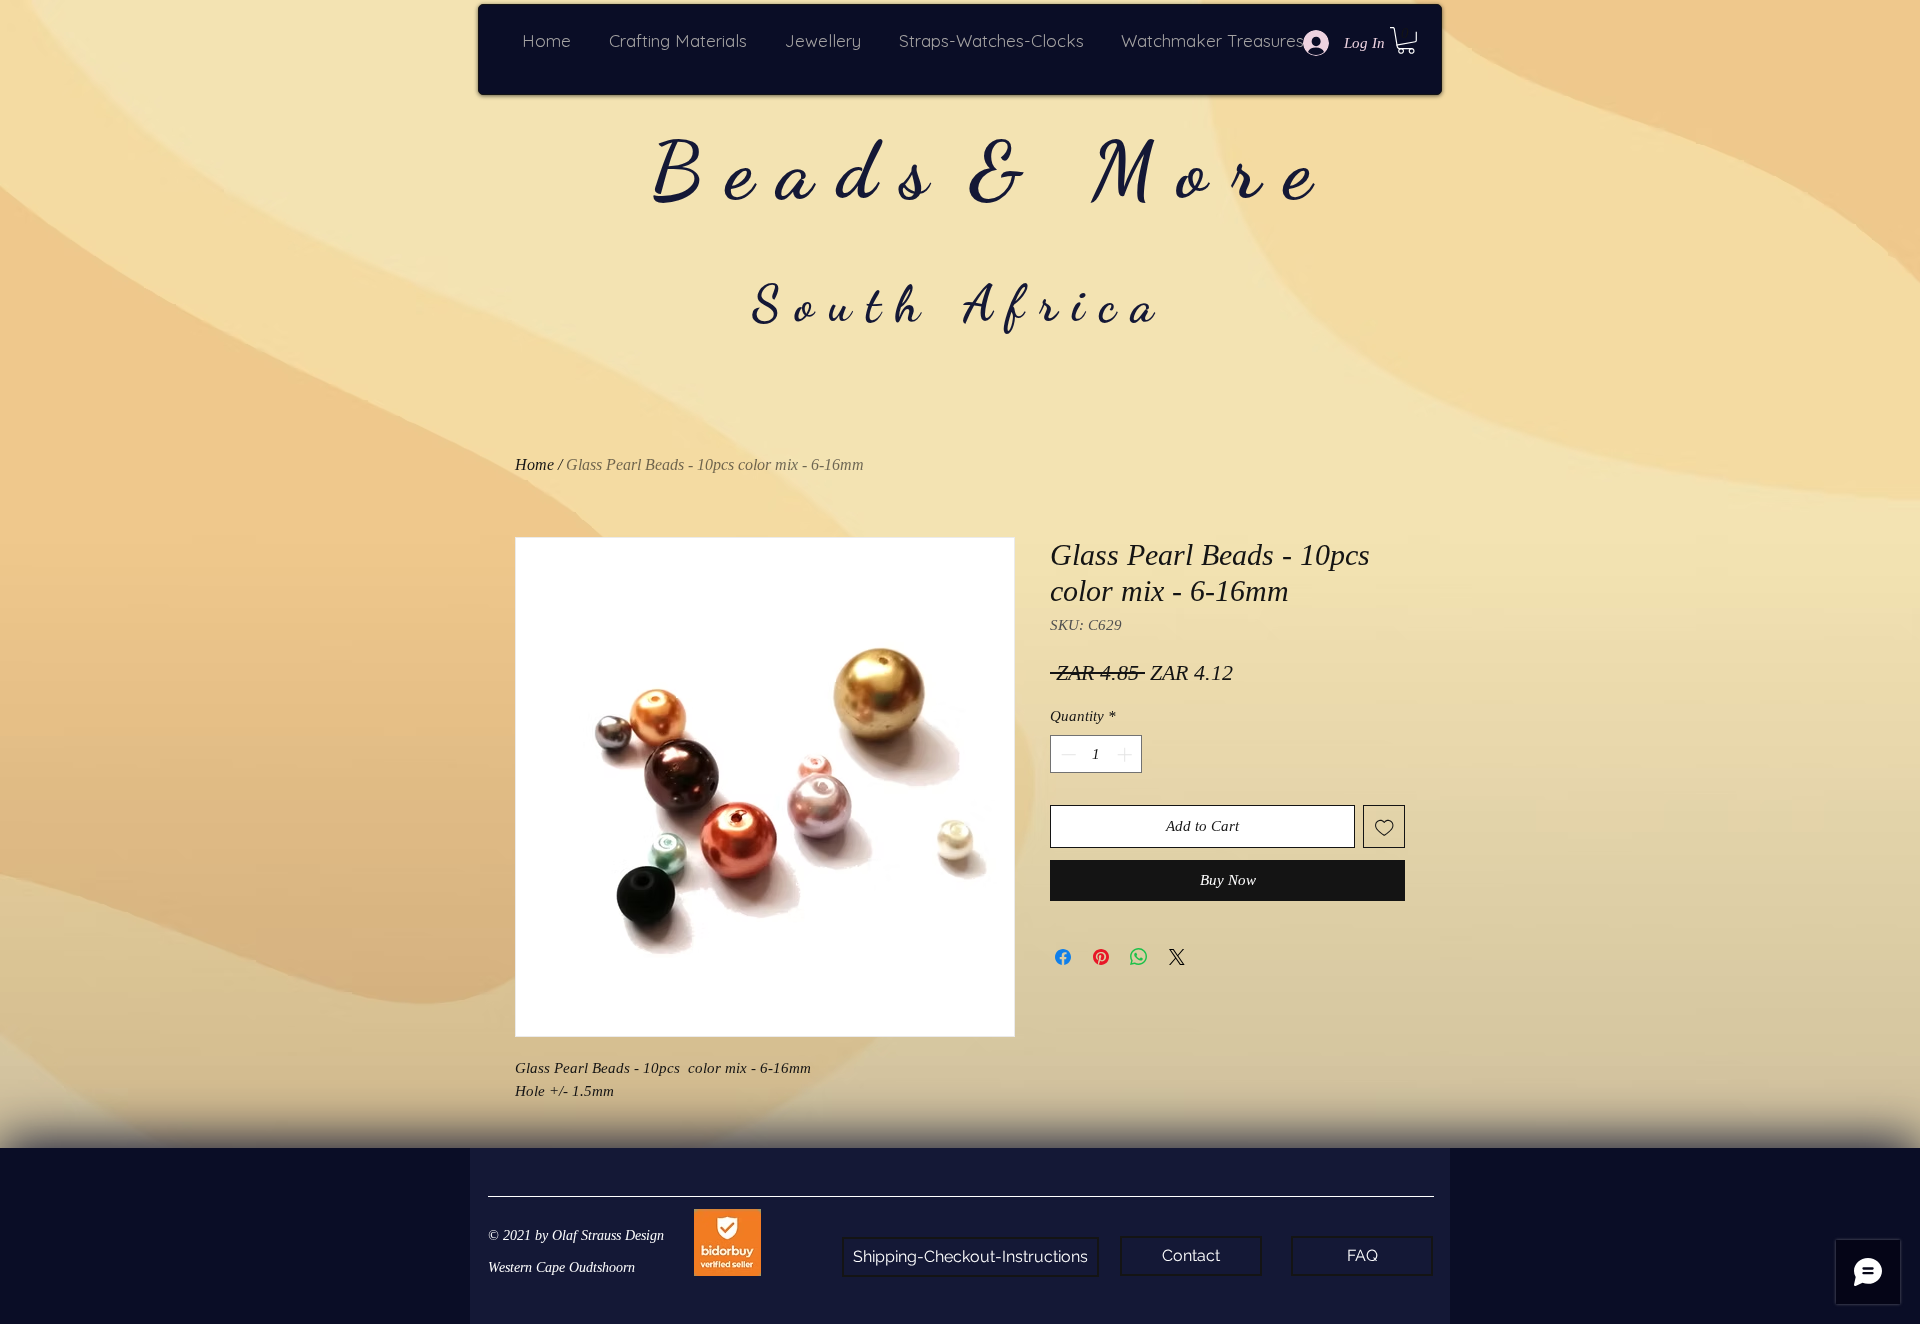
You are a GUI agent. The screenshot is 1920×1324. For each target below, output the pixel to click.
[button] (682, 40)
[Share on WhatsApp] (1139, 957)
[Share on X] (1177, 957)
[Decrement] (1066, 754)
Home (534, 464)
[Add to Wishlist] (1384, 826)
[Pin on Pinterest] (1101, 957)
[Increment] (1126, 754)
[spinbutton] (1096, 754)
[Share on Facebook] (1063, 957)
